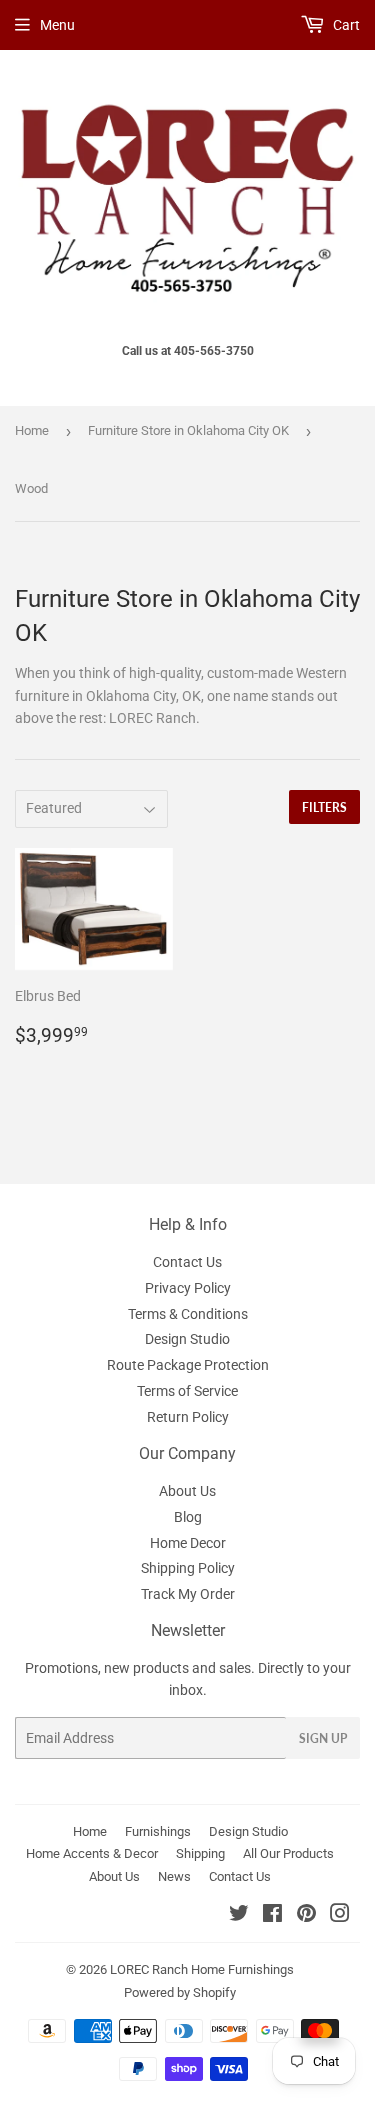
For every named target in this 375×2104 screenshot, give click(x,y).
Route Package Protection (188, 1365)
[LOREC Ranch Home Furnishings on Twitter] (239, 1916)
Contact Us (187, 1262)
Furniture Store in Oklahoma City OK (188, 430)
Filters (324, 807)
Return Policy (188, 1417)
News (174, 1876)
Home (32, 430)
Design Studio (187, 1339)
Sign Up (323, 1738)
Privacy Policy (188, 1288)
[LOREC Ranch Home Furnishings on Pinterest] (306, 1916)
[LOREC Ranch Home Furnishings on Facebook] (272, 1916)
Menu (57, 25)
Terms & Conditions (188, 1314)
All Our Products (288, 1853)
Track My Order (188, 1594)
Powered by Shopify (180, 1992)
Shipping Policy (188, 1568)
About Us (187, 1491)
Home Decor (188, 1543)
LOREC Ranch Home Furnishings (202, 1969)
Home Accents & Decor (92, 1853)
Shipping (200, 1853)
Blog (188, 1517)
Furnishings (158, 1831)
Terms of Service (187, 1391)
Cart (345, 25)
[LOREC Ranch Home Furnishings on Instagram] (340, 1916)
